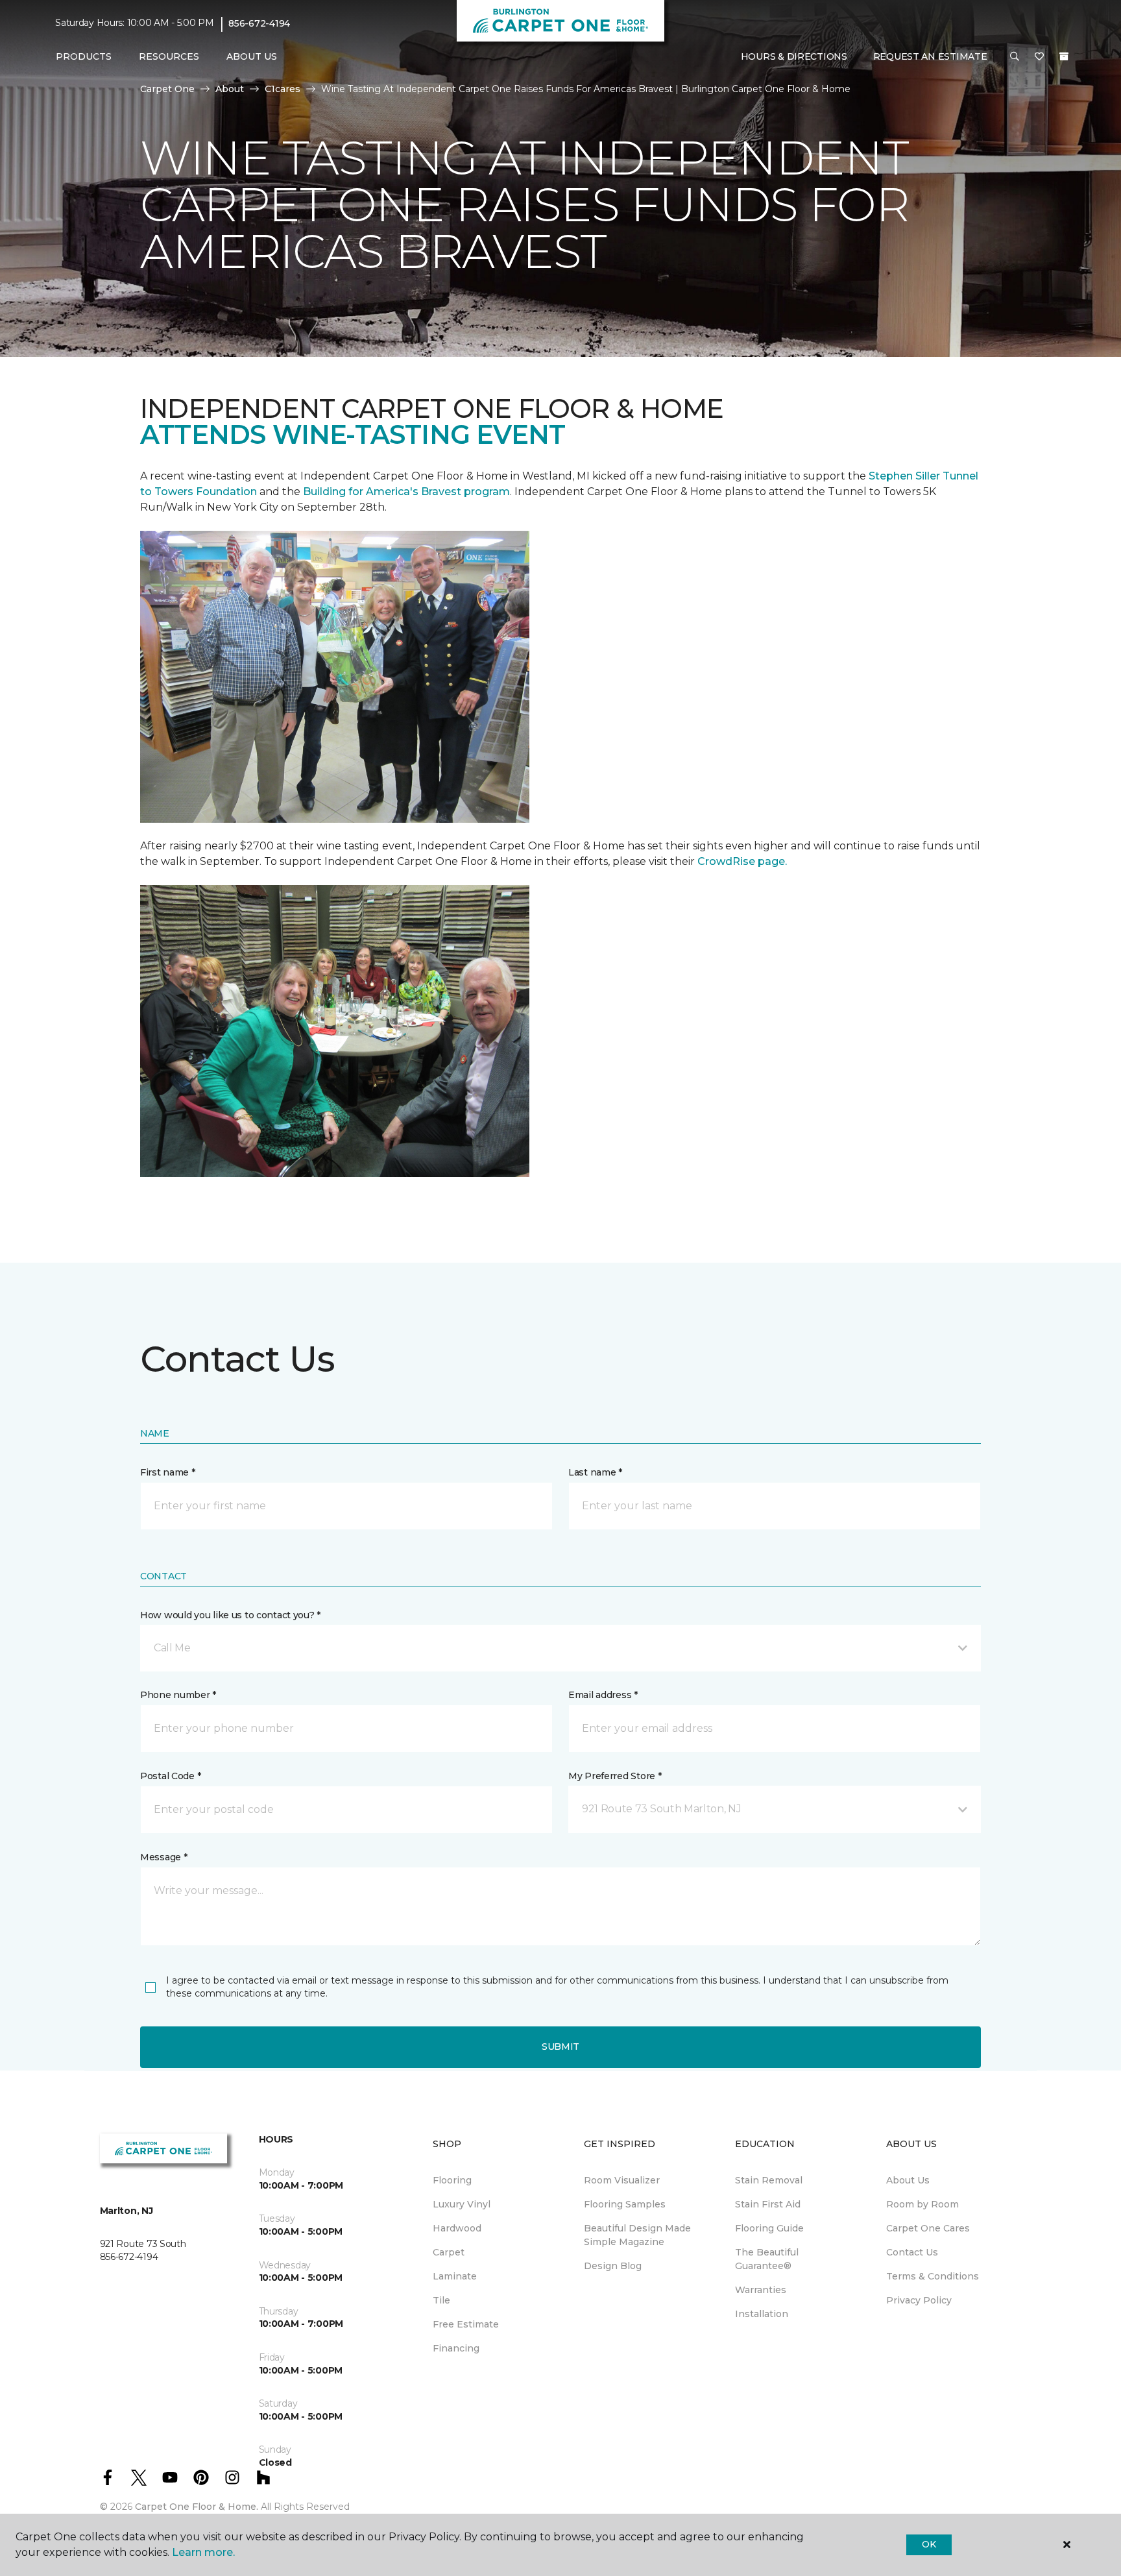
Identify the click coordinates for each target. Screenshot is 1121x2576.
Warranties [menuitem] (761, 2290)
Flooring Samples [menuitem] (625, 2204)
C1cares (283, 89)
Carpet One (167, 89)
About (230, 89)
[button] (1015, 57)
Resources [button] (169, 56)
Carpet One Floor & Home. (197, 2507)
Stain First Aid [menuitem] (768, 2204)
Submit (560, 2047)
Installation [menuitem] (762, 2314)
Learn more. (203, 2552)
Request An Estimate (930, 56)
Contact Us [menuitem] (912, 2252)
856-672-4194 (259, 23)
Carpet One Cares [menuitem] (928, 2228)
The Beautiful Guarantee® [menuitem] (767, 2259)
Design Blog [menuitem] (613, 2266)
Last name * (595, 1472)
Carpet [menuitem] (449, 2252)
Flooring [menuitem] (452, 2180)
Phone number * (178, 1695)
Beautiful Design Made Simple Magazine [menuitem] (637, 2235)
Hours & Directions (794, 56)
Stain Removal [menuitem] (769, 2180)
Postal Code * (170, 1776)
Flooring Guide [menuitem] (769, 2228)
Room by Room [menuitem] (922, 2204)
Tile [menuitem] (441, 2300)
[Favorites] (1039, 57)
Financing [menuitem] (456, 2348)
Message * (163, 1857)
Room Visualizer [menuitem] (622, 2180)
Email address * (603, 1695)
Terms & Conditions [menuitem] (933, 2276)
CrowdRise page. (743, 861)
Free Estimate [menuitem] (466, 2324)
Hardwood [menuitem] (457, 2228)
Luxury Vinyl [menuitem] (462, 2204)
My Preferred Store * (615, 1776)
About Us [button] (252, 56)
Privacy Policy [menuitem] (919, 2300)
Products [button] (84, 56)
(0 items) (1064, 56)
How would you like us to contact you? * (230, 1615)
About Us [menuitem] (908, 2180)
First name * (168, 1472)
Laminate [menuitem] (455, 2276)
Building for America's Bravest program (406, 492)
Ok (929, 2544)
